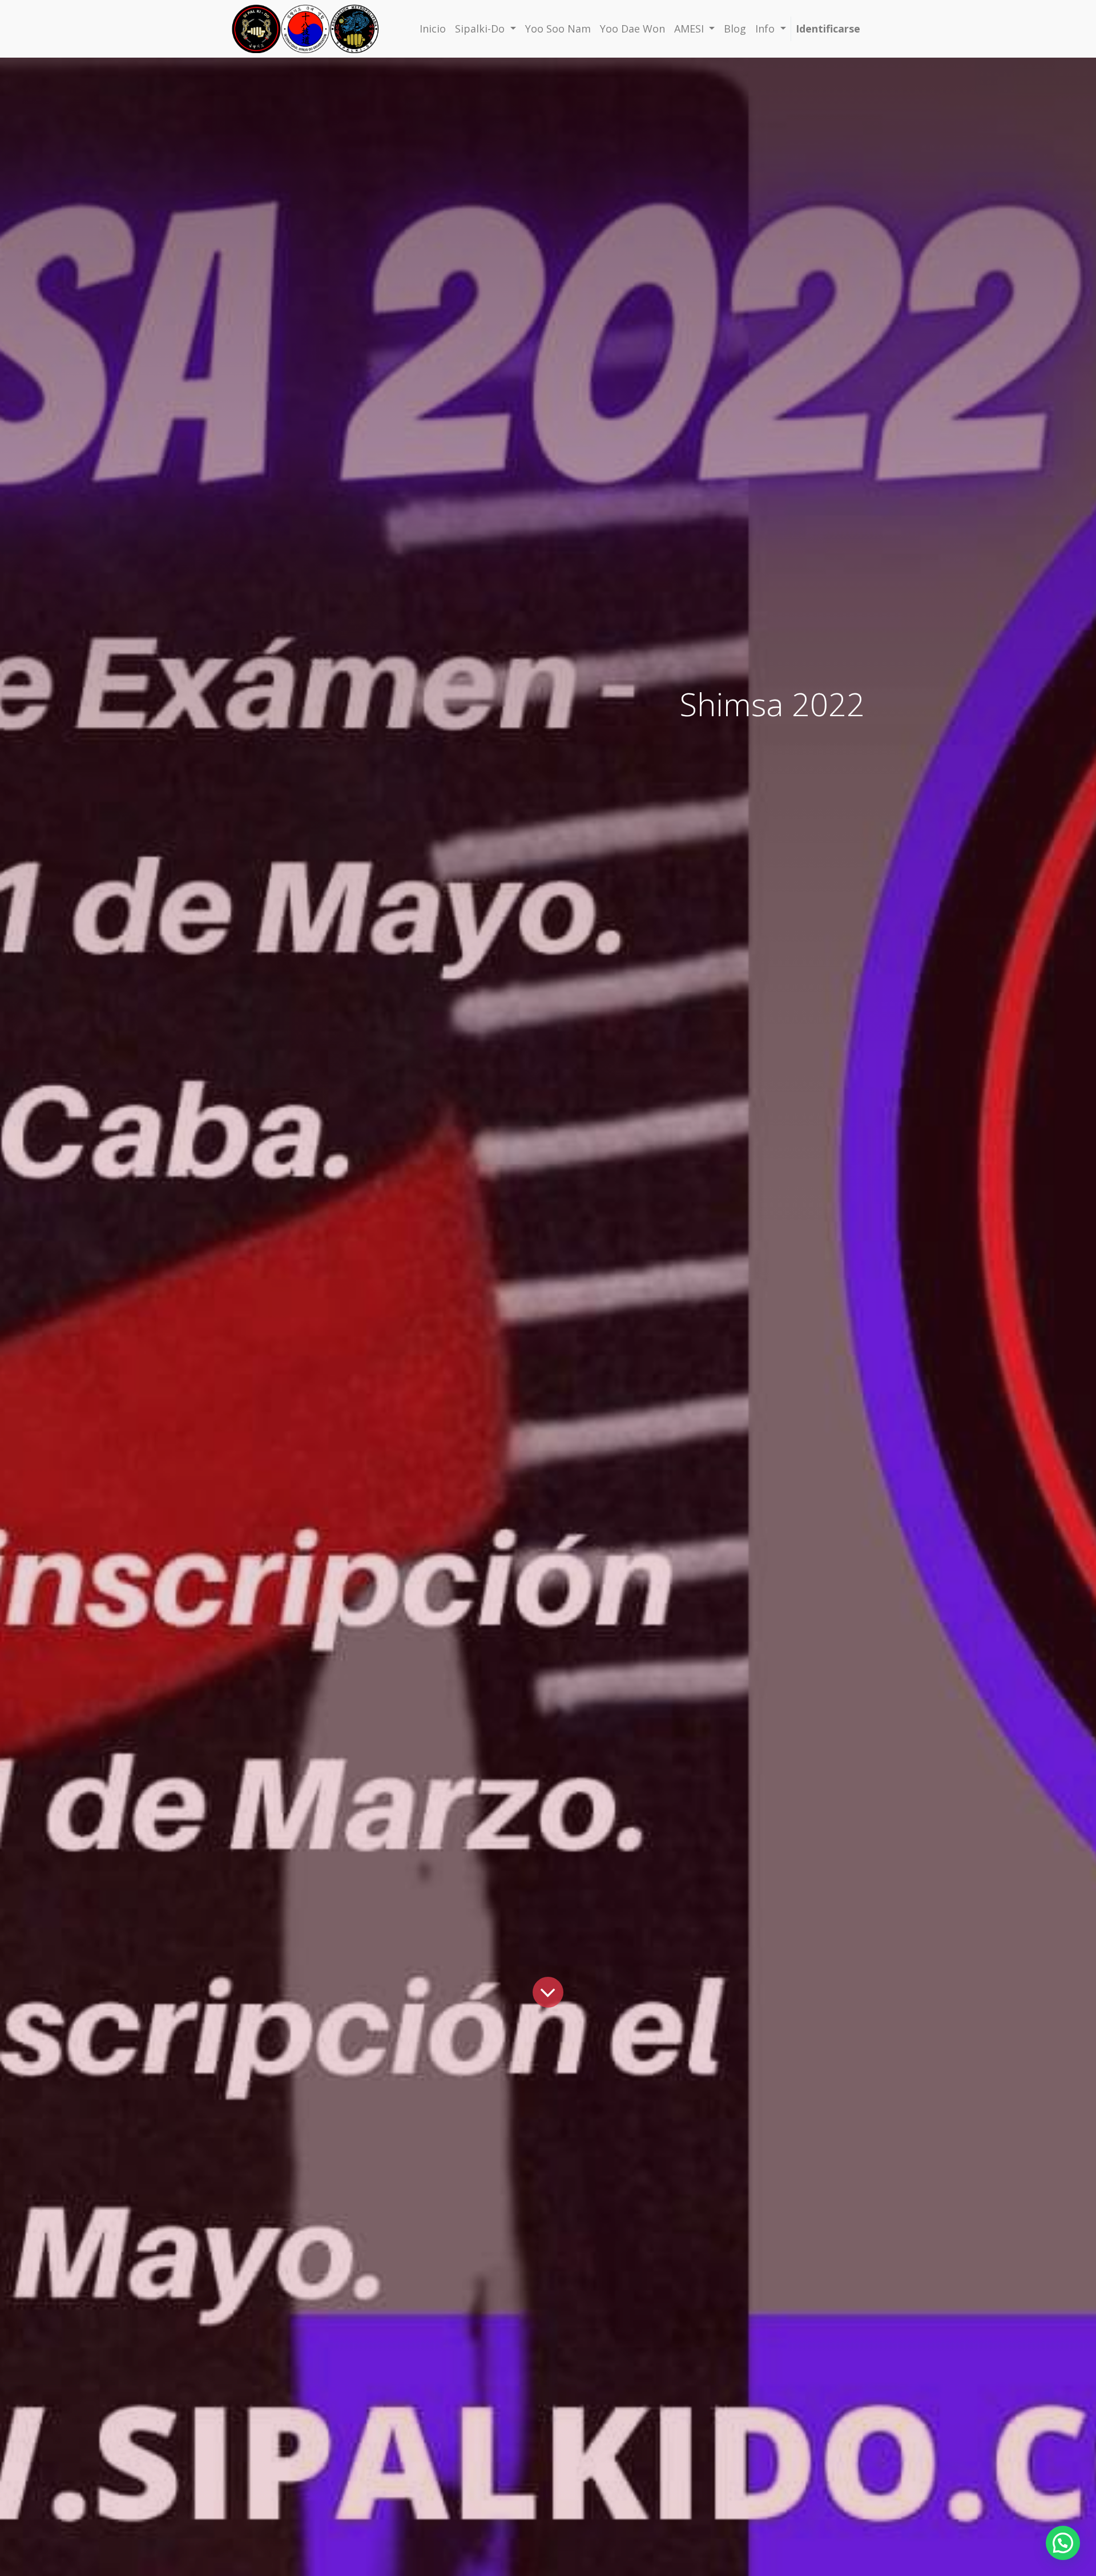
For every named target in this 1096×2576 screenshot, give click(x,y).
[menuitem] (433, 29)
